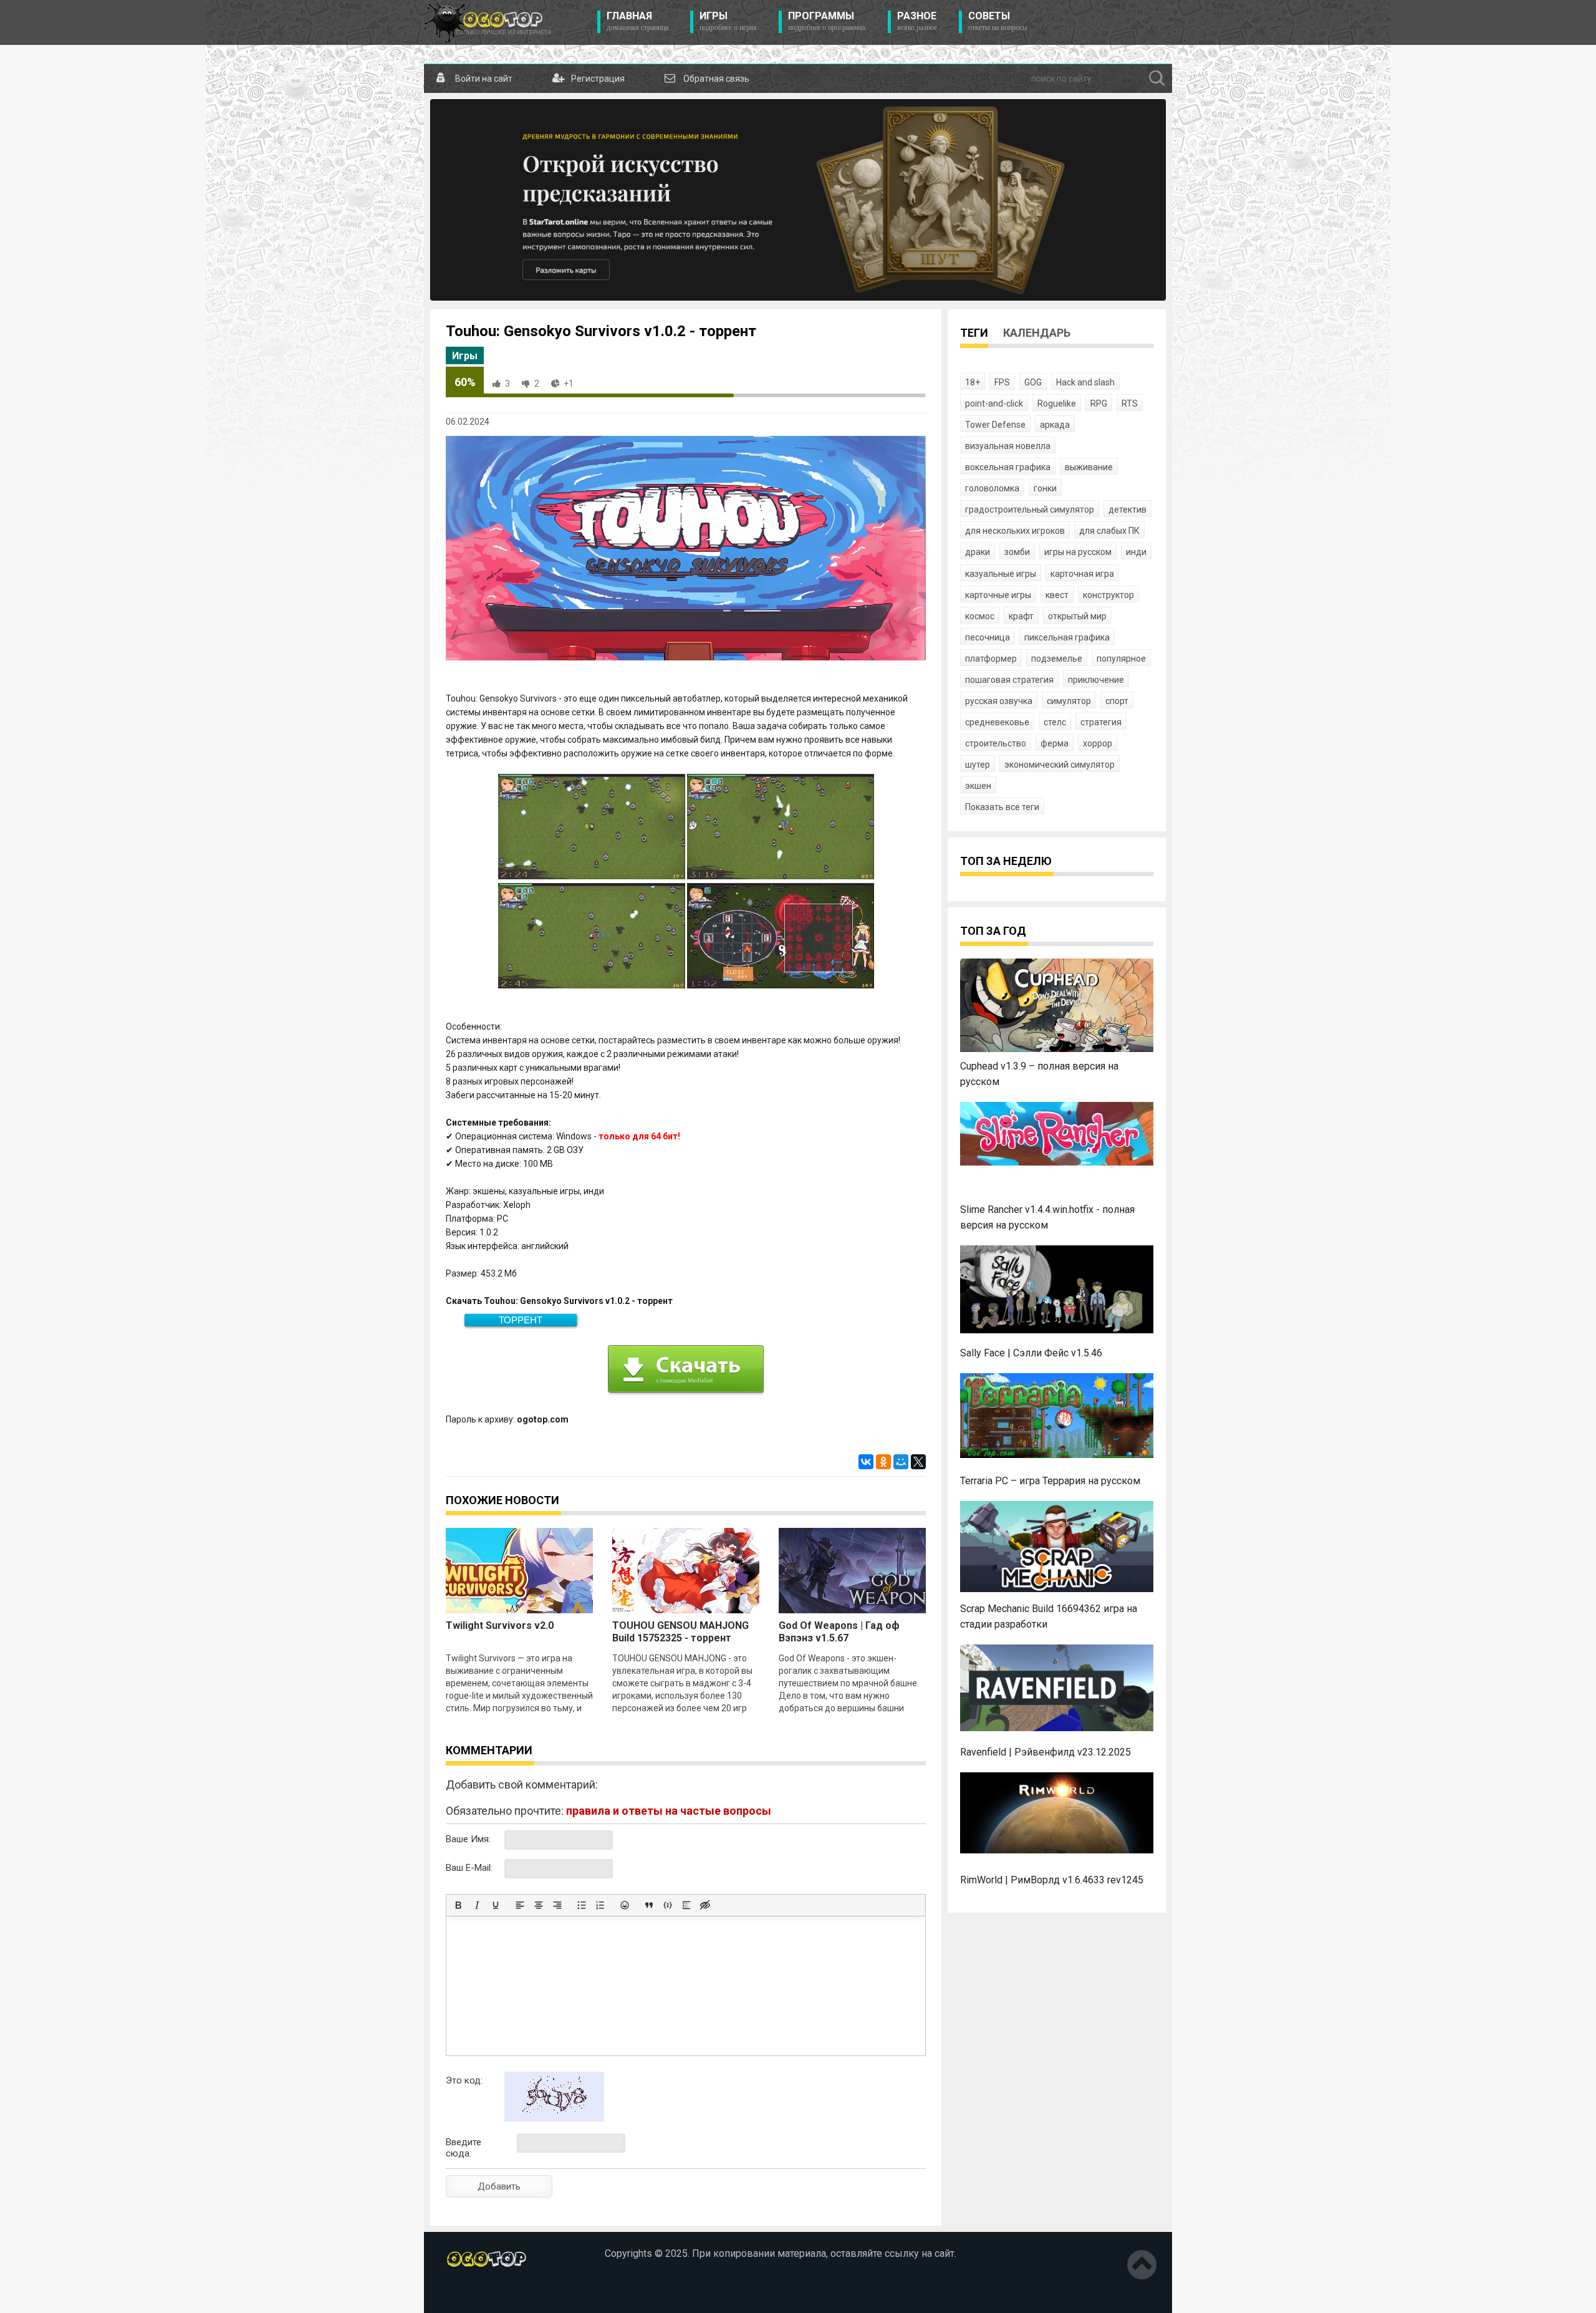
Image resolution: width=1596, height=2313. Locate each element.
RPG (1099, 403)
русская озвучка (999, 701)
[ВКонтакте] (866, 1462)
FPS (1002, 382)
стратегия (1101, 722)
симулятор (1069, 701)
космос (980, 616)
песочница (988, 637)
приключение (1096, 680)
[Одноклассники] (883, 1462)
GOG (1033, 382)
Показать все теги (1002, 807)
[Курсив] (477, 1905)
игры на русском (1078, 552)
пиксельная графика (1067, 637)
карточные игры (998, 595)
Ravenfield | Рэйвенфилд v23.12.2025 (1046, 1752)
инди (1136, 552)
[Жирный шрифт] (458, 1905)
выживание (1089, 467)
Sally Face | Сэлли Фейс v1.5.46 (1031, 1353)
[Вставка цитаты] (649, 1905)
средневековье (997, 722)
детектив (1127, 509)
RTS (1130, 403)
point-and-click (994, 403)
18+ (973, 382)
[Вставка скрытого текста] (705, 1905)
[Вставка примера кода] (668, 1905)
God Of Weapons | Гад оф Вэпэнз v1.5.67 (839, 1632)
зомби (1017, 552)
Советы (998, 21)
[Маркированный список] (582, 1905)
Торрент (521, 1320)
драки (978, 552)
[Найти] (1157, 79)
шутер (978, 765)
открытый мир (1077, 616)
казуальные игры (1001, 574)
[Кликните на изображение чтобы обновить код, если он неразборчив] (554, 2118)
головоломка (992, 488)
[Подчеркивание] (496, 1905)
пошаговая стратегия (1009, 680)
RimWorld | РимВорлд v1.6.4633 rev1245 (1052, 1880)
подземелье (1057, 659)
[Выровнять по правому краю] (557, 1905)
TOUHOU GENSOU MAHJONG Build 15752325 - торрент (680, 1632)
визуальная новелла (1008, 446)
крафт (1021, 616)
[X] (918, 1462)
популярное (1121, 659)
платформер (991, 659)
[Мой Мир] (901, 1462)
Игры (728, 21)
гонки (1045, 488)
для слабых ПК (1109, 531)
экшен (978, 786)
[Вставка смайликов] (625, 1905)
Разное (917, 21)
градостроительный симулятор (1030, 509)
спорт (1117, 701)
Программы (827, 21)
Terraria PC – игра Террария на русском (1050, 1481)
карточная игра (1082, 574)
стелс (1055, 722)
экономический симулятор (1060, 765)
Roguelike (1057, 403)
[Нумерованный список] (600, 1905)
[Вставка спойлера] (686, 1905)
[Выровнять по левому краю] (520, 1905)
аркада (1055, 425)
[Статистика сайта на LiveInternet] (473, 2294)
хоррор (1098, 743)
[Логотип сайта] (488, 22)
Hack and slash (1085, 382)
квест (1057, 595)
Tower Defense (995, 425)
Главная (637, 21)
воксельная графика (1008, 467)
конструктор (1108, 595)
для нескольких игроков (1015, 531)
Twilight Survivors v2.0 (500, 1625)
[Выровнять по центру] (539, 1905)
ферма (1055, 743)
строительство (996, 743)
